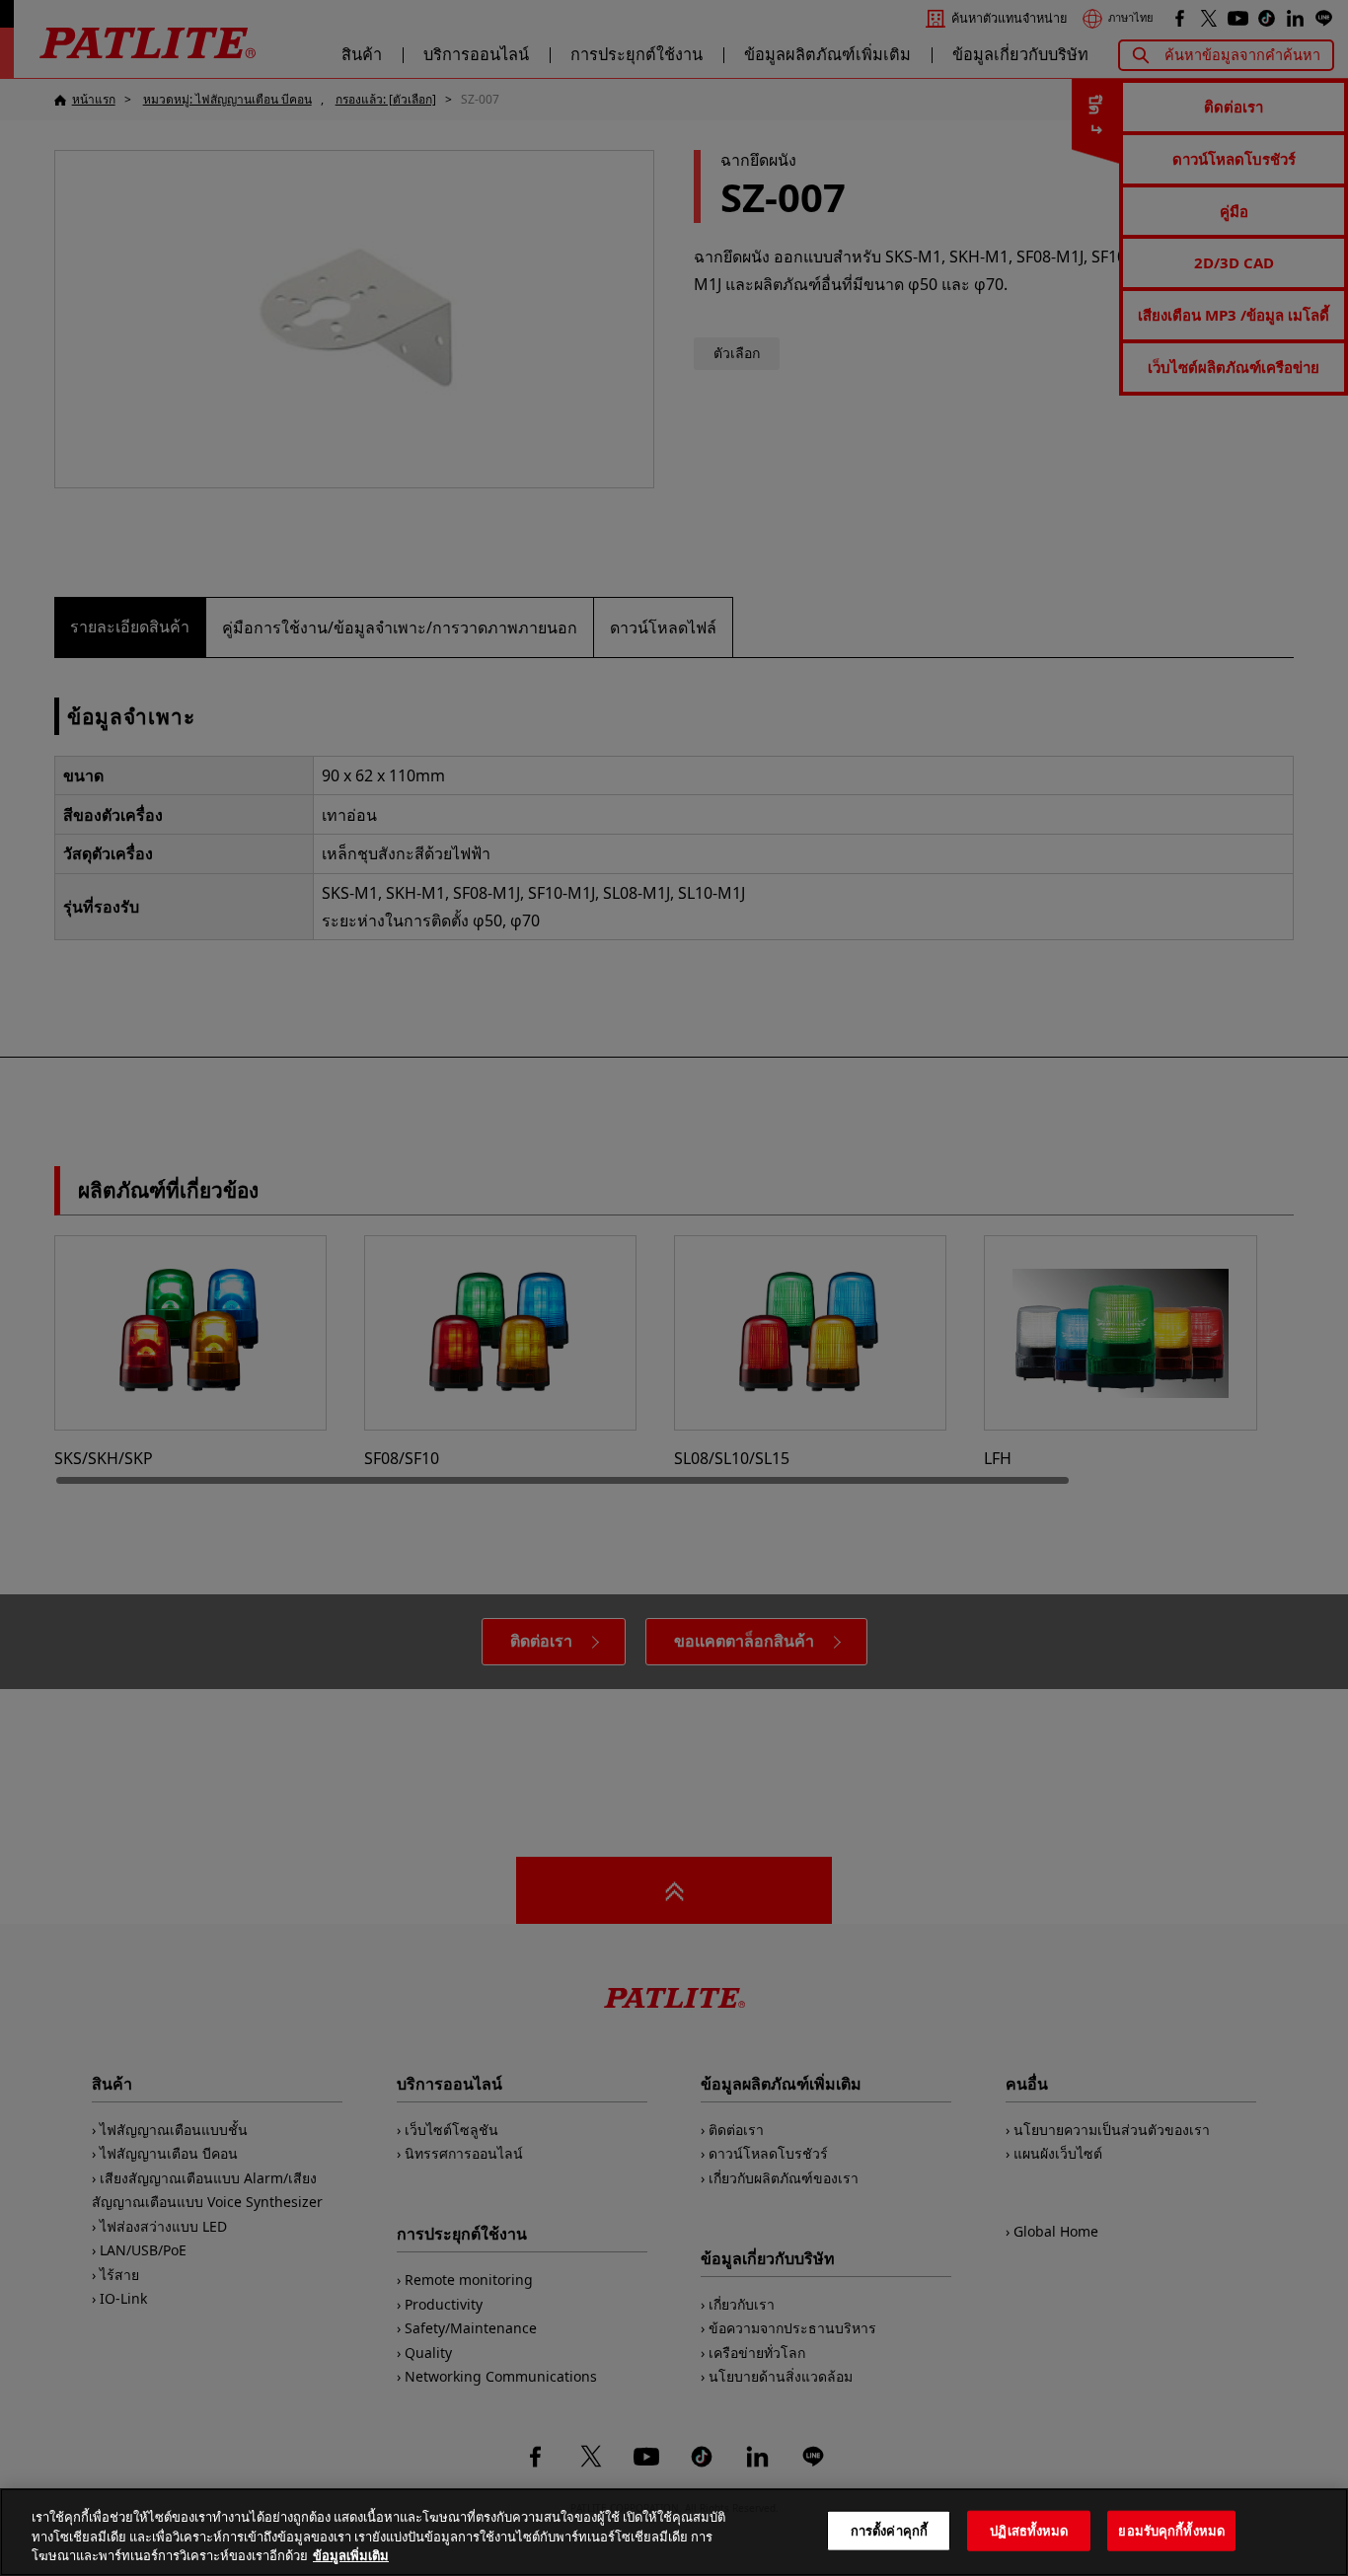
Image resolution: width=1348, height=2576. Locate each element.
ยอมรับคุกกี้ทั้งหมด (1171, 2530)
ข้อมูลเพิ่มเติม (351, 2555)
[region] (674, 2532)
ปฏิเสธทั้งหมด (1029, 2530)
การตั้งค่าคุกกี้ (889, 2530)
